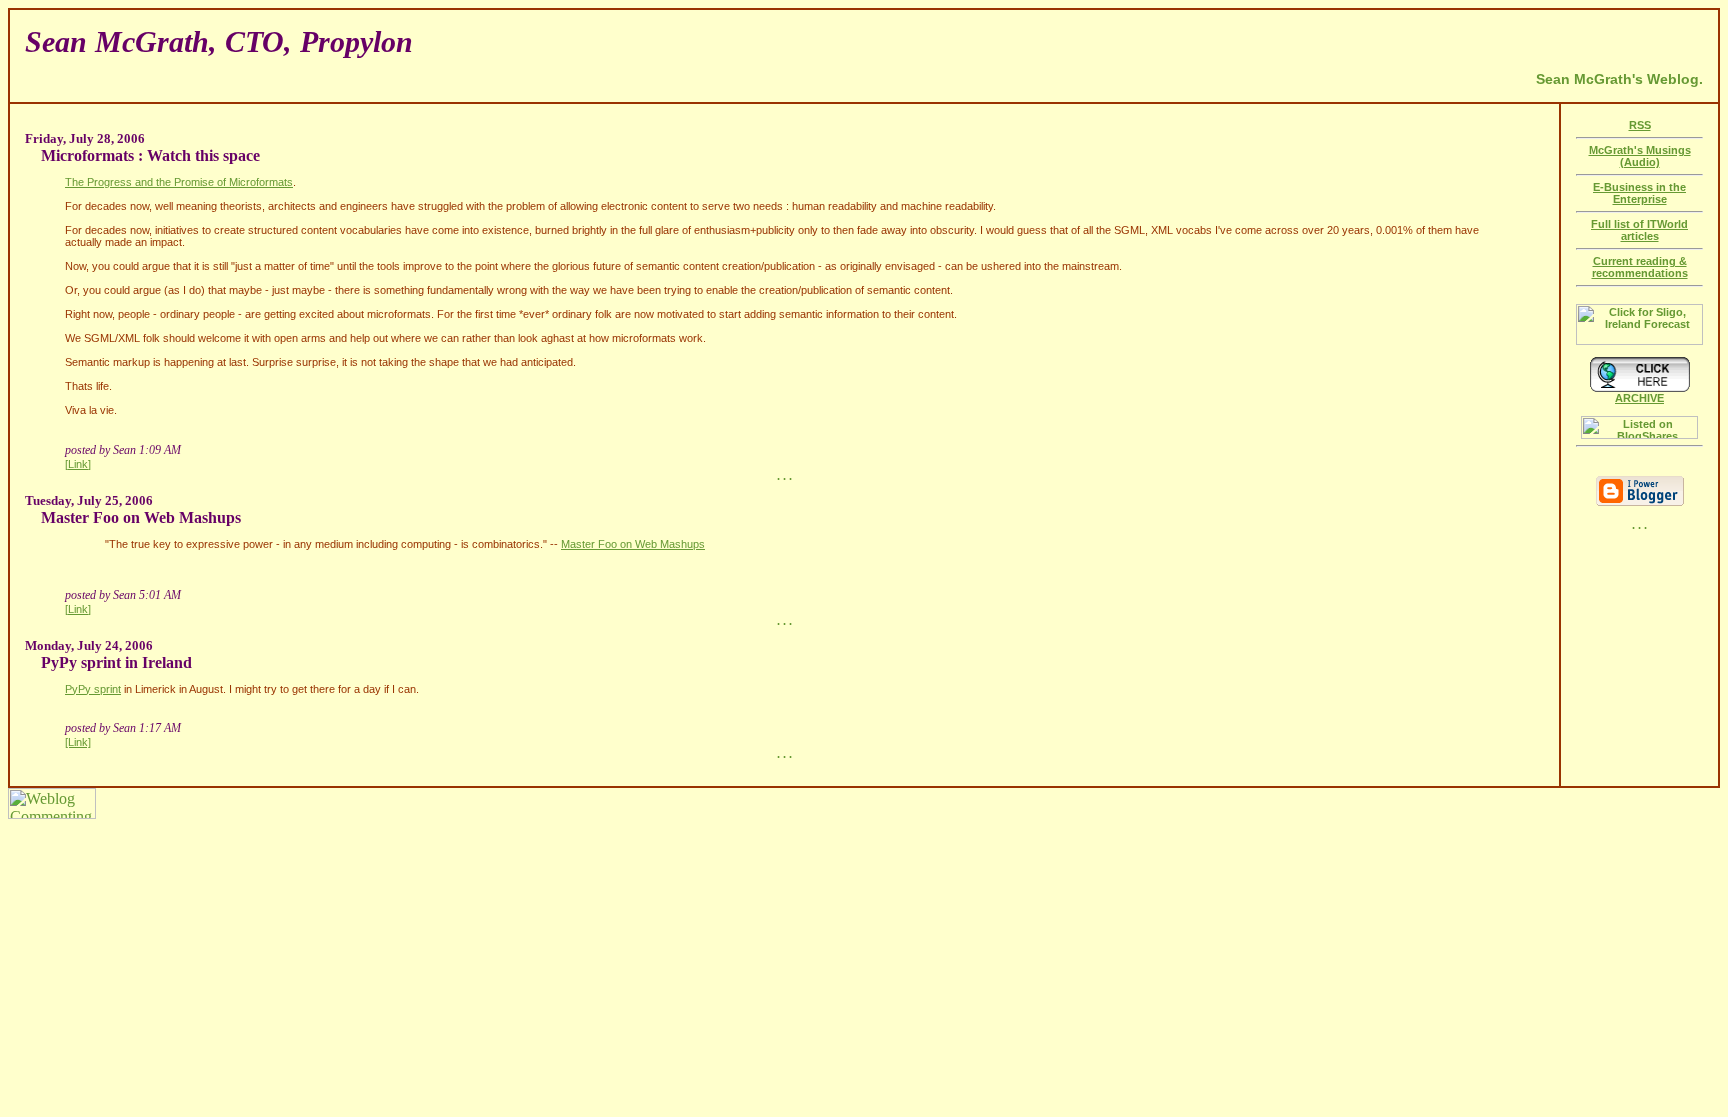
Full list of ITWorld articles (1639, 230)
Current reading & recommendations (1640, 267)
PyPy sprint (93, 689)
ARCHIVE (1639, 398)
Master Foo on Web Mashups (633, 544)
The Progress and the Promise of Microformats (179, 182)
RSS (1640, 125)
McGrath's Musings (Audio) (1640, 156)
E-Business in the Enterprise (1639, 193)
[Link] (78, 464)
